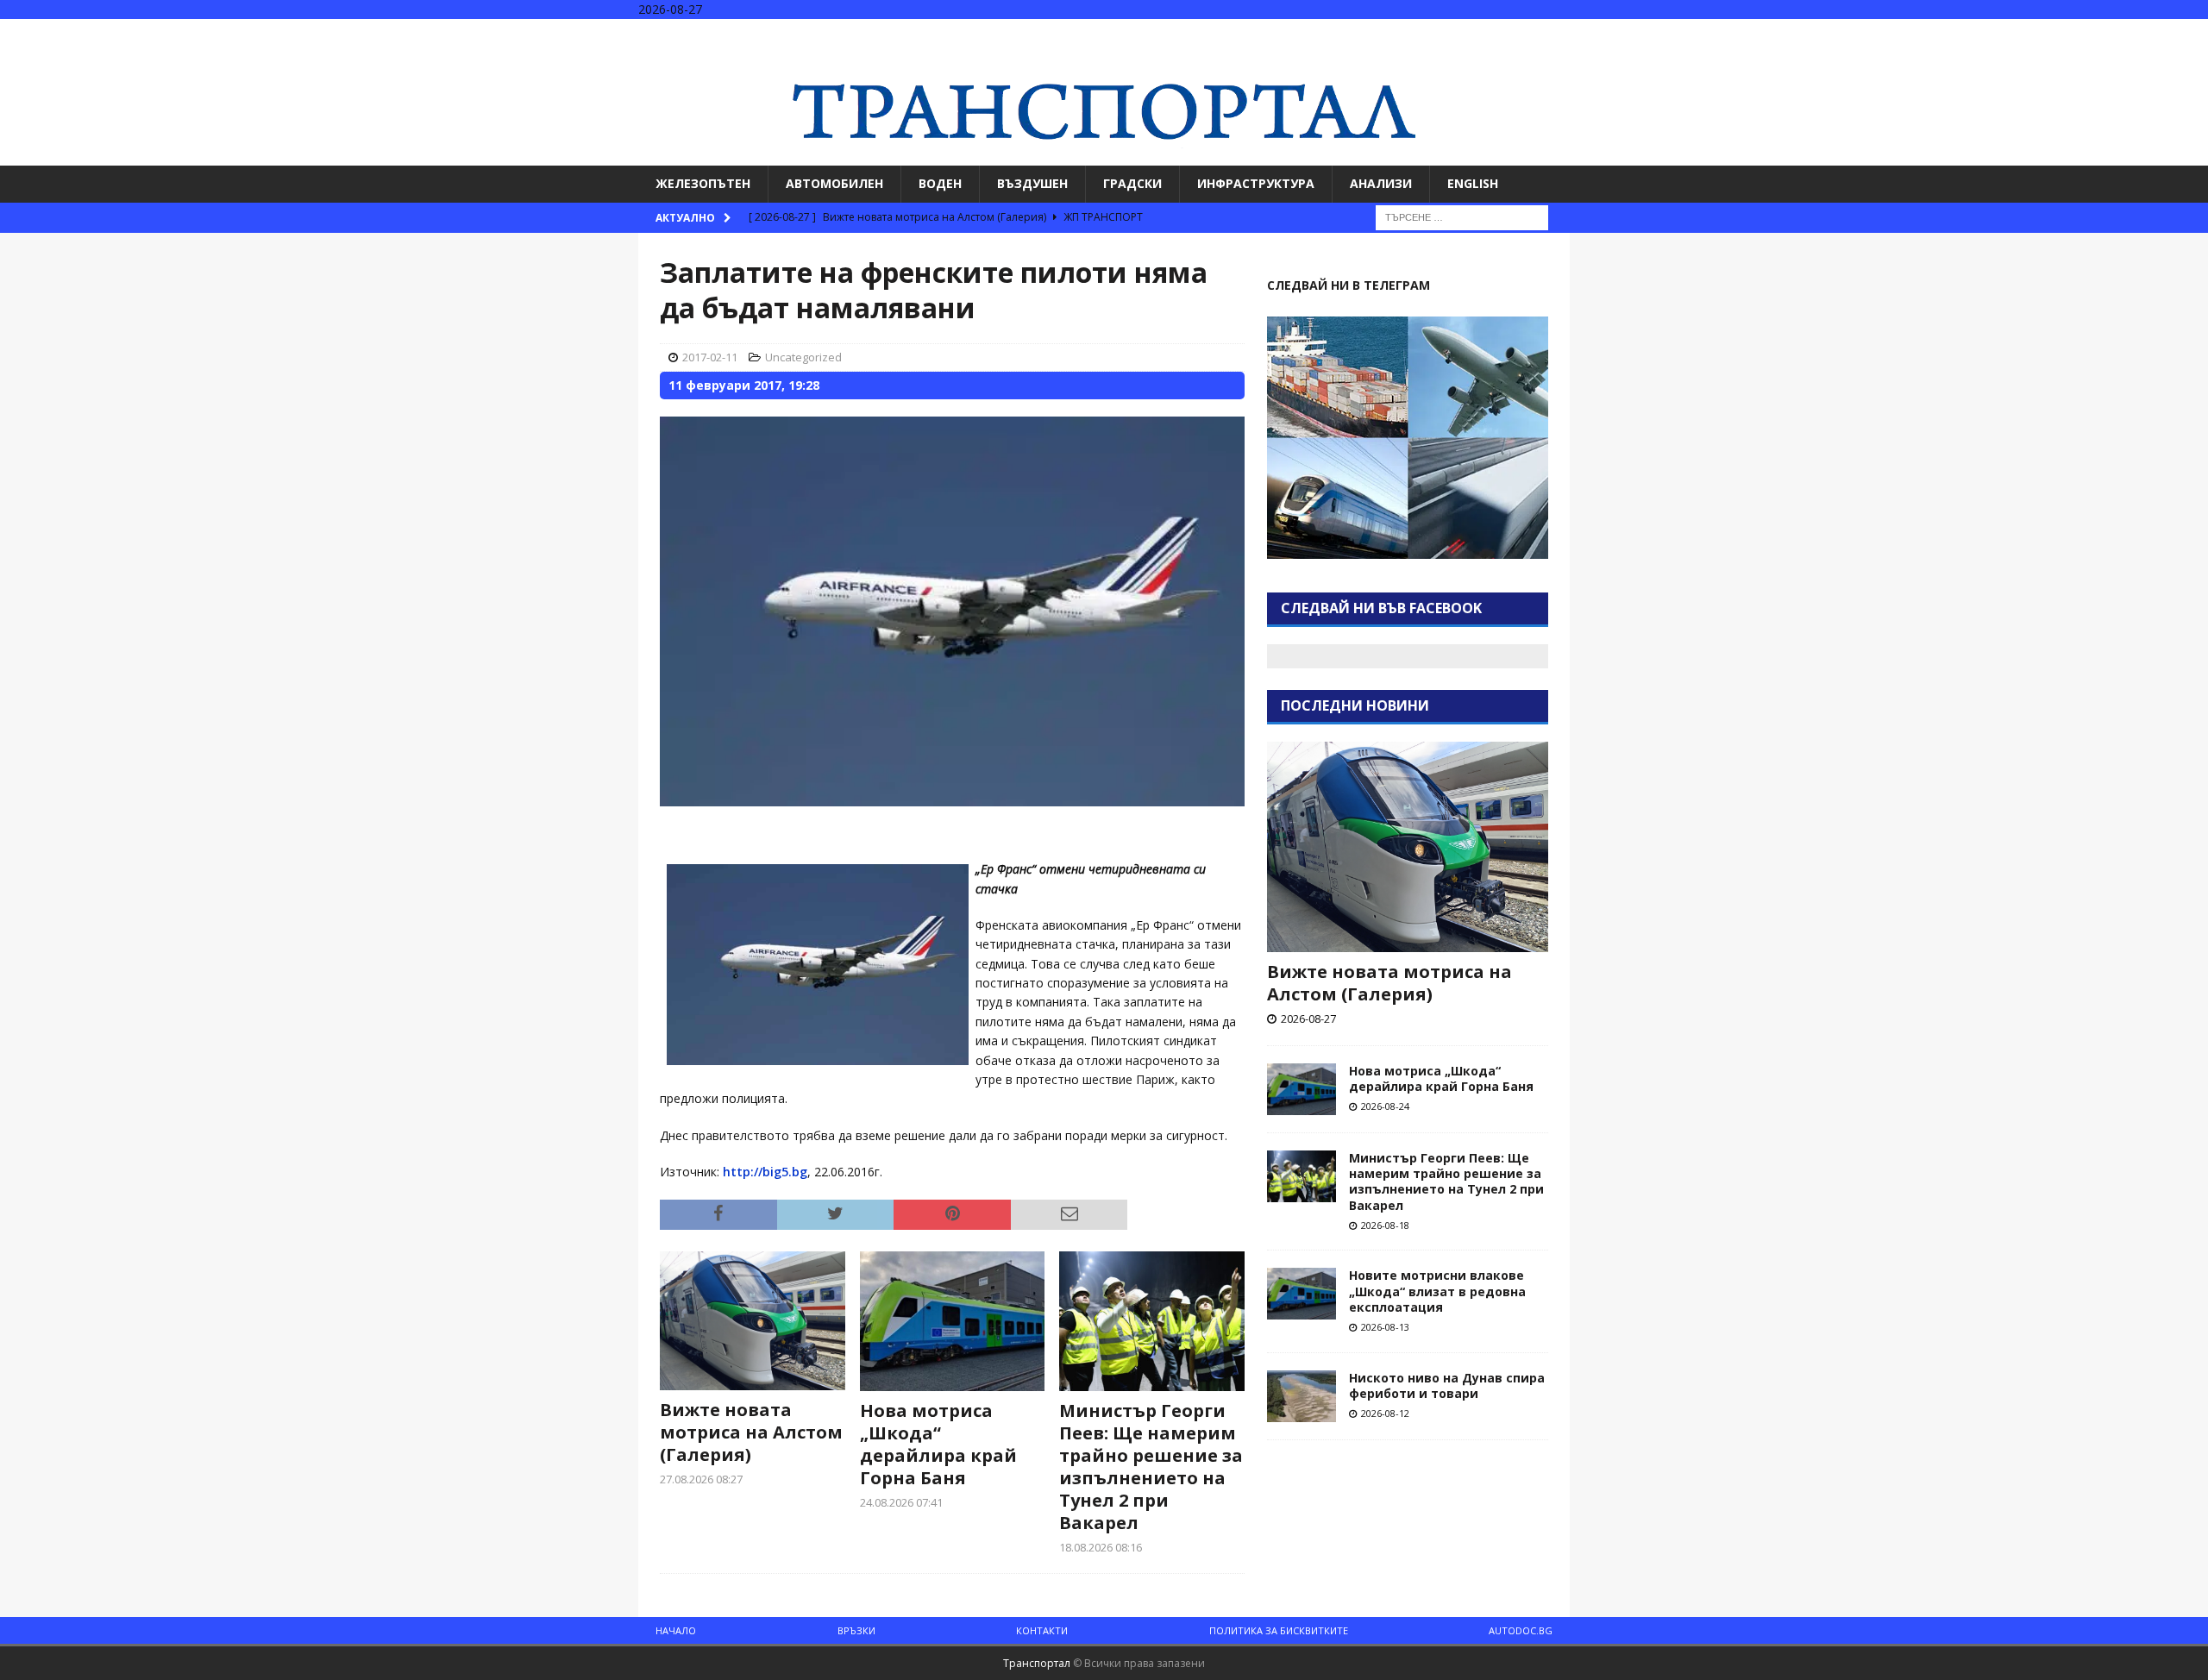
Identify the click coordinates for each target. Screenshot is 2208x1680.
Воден (940, 183)
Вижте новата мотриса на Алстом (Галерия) (751, 1432)
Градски (1132, 183)
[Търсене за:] (1462, 216)
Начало (676, 1630)
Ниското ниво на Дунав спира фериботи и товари (1447, 1385)
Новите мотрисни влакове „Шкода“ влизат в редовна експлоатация (1437, 1291)
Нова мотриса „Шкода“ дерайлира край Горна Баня (938, 1444)
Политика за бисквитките (1279, 1630)
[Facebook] (2126, 34)
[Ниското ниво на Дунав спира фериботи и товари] (1302, 1396)
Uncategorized (803, 357)
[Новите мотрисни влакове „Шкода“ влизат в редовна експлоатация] (1302, 1294)
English (1473, 183)
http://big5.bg (765, 1172)
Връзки (856, 1630)
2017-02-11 (710, 357)
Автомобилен (834, 183)
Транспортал (1037, 1663)
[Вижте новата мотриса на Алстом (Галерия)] (753, 1321)
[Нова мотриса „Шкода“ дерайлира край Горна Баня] (953, 1321)
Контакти (1042, 1630)
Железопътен (703, 183)
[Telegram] (2193, 34)
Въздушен (1032, 183)
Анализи (1381, 183)
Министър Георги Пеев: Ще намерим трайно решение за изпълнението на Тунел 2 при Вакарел (1151, 1467)
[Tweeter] (2159, 34)
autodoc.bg (1521, 1630)
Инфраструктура (1256, 183)
